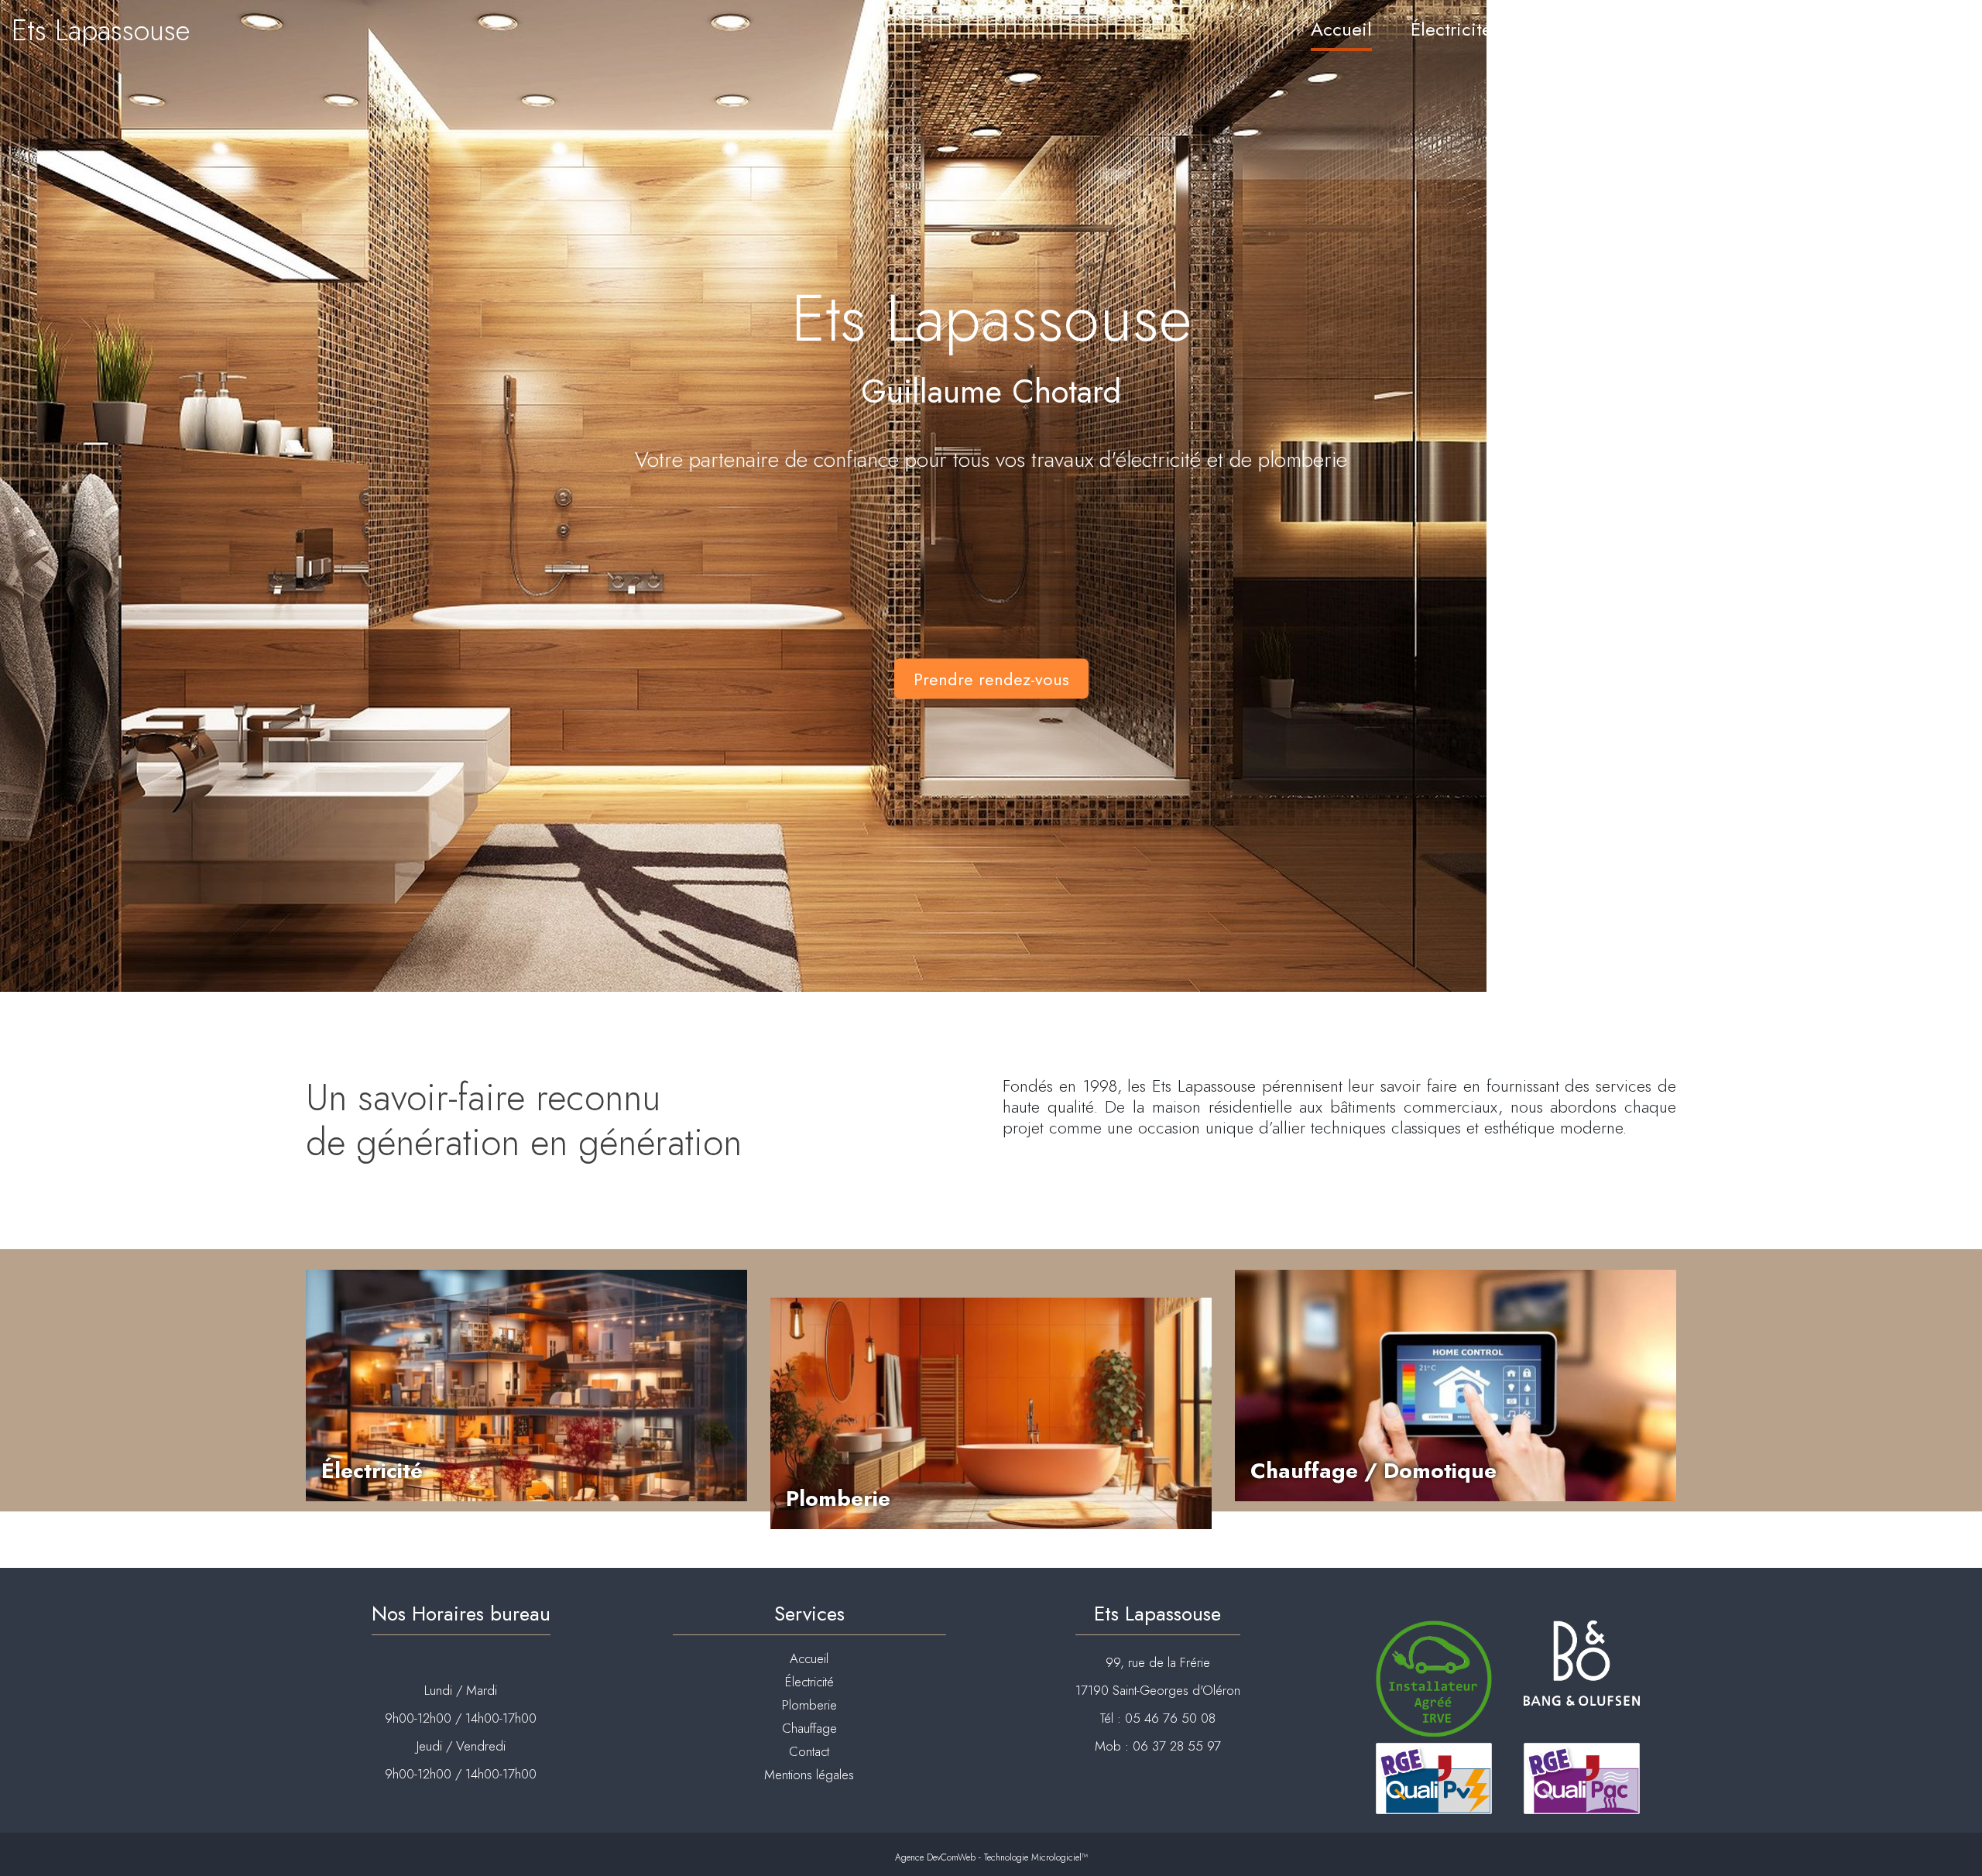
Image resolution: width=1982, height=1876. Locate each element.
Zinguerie (1811, 29)
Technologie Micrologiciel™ (1036, 1857)
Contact (1920, 29)
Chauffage (1692, 29)
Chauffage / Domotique (1373, 1471)
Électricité (1451, 29)
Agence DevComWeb (935, 1857)
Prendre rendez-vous (991, 678)
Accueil (1341, 29)
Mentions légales (809, 1775)
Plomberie (1571, 29)
